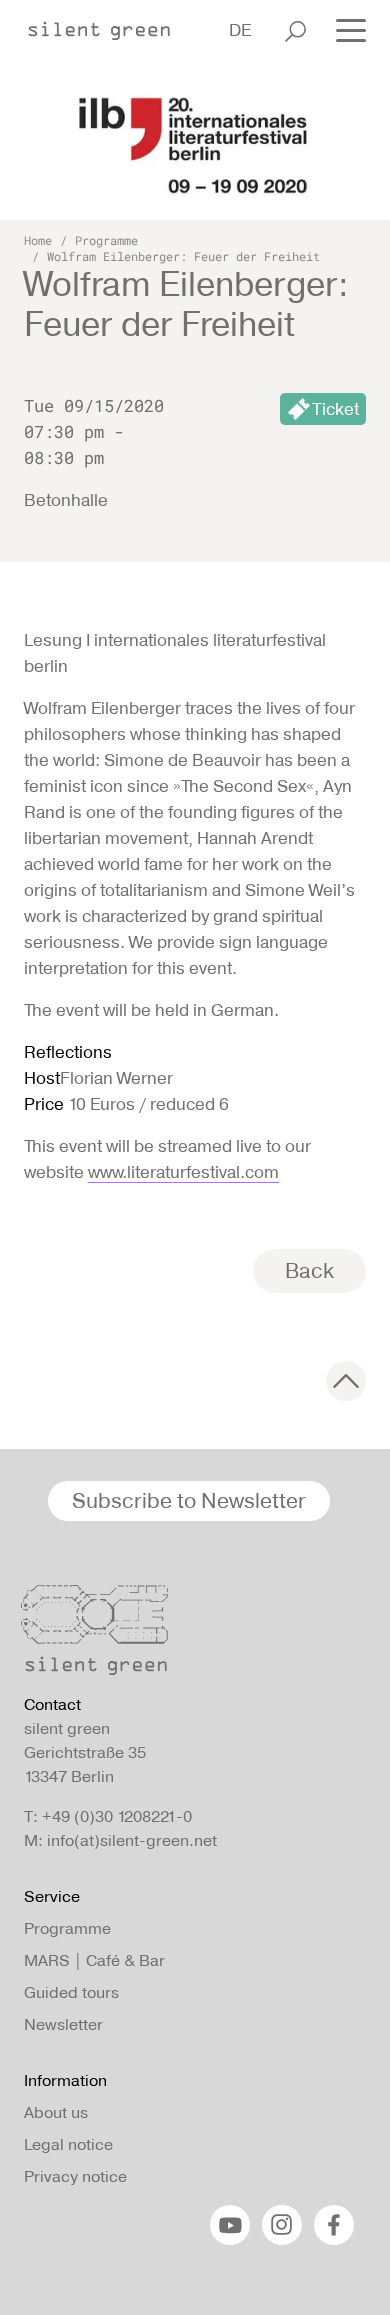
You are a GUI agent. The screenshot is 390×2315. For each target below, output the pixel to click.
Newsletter (63, 2024)
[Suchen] (295, 31)
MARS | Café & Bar (94, 1960)
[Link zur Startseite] (109, 25)
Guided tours (71, 1992)
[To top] (346, 1381)
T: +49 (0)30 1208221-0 (108, 1816)
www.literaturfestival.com (183, 1172)
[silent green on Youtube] (230, 2225)
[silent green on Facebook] (334, 2225)
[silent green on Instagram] (282, 2225)
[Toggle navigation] (345, 29)
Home (38, 240)
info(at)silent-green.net (132, 1840)
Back (309, 1270)
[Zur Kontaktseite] (189, 1635)
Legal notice (68, 2144)
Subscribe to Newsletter (189, 1500)
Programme (106, 240)
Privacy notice (75, 2176)
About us (56, 2112)
